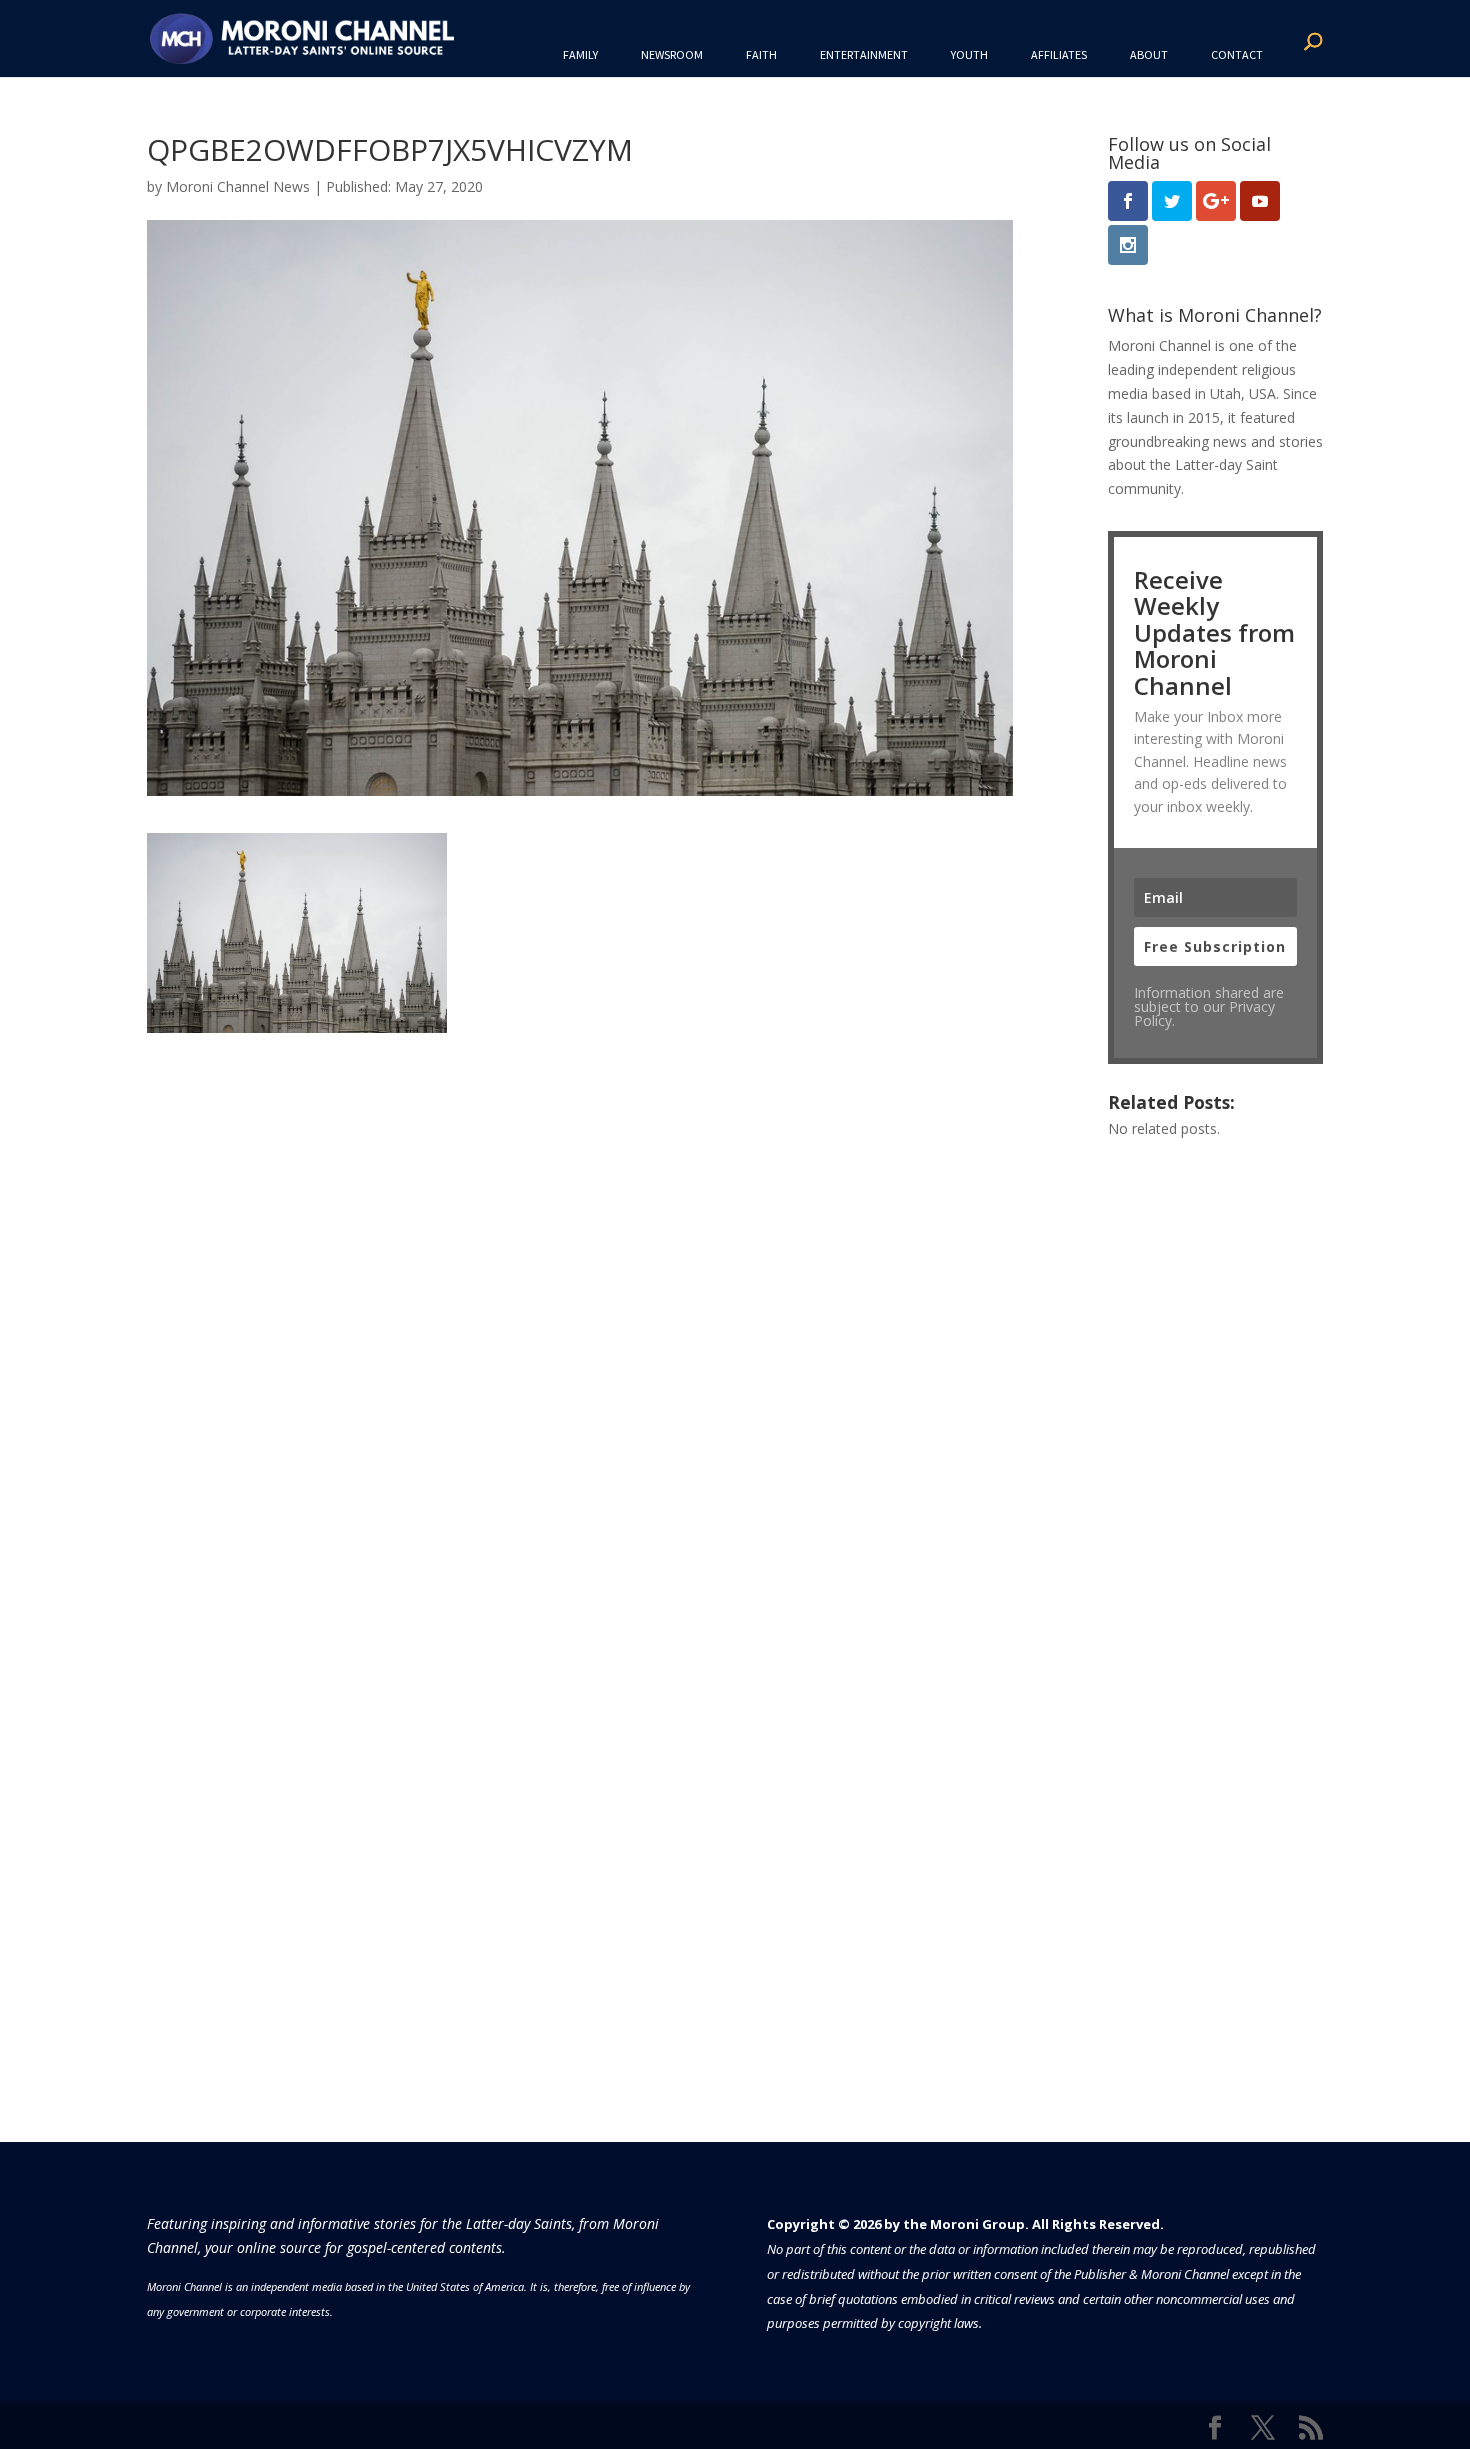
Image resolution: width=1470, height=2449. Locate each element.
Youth (969, 54)
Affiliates (1059, 54)
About (1149, 54)
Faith (761, 54)
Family (580, 54)
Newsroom (672, 54)
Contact (1237, 54)
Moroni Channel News (238, 186)
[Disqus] (580, 1283)
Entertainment (864, 54)
